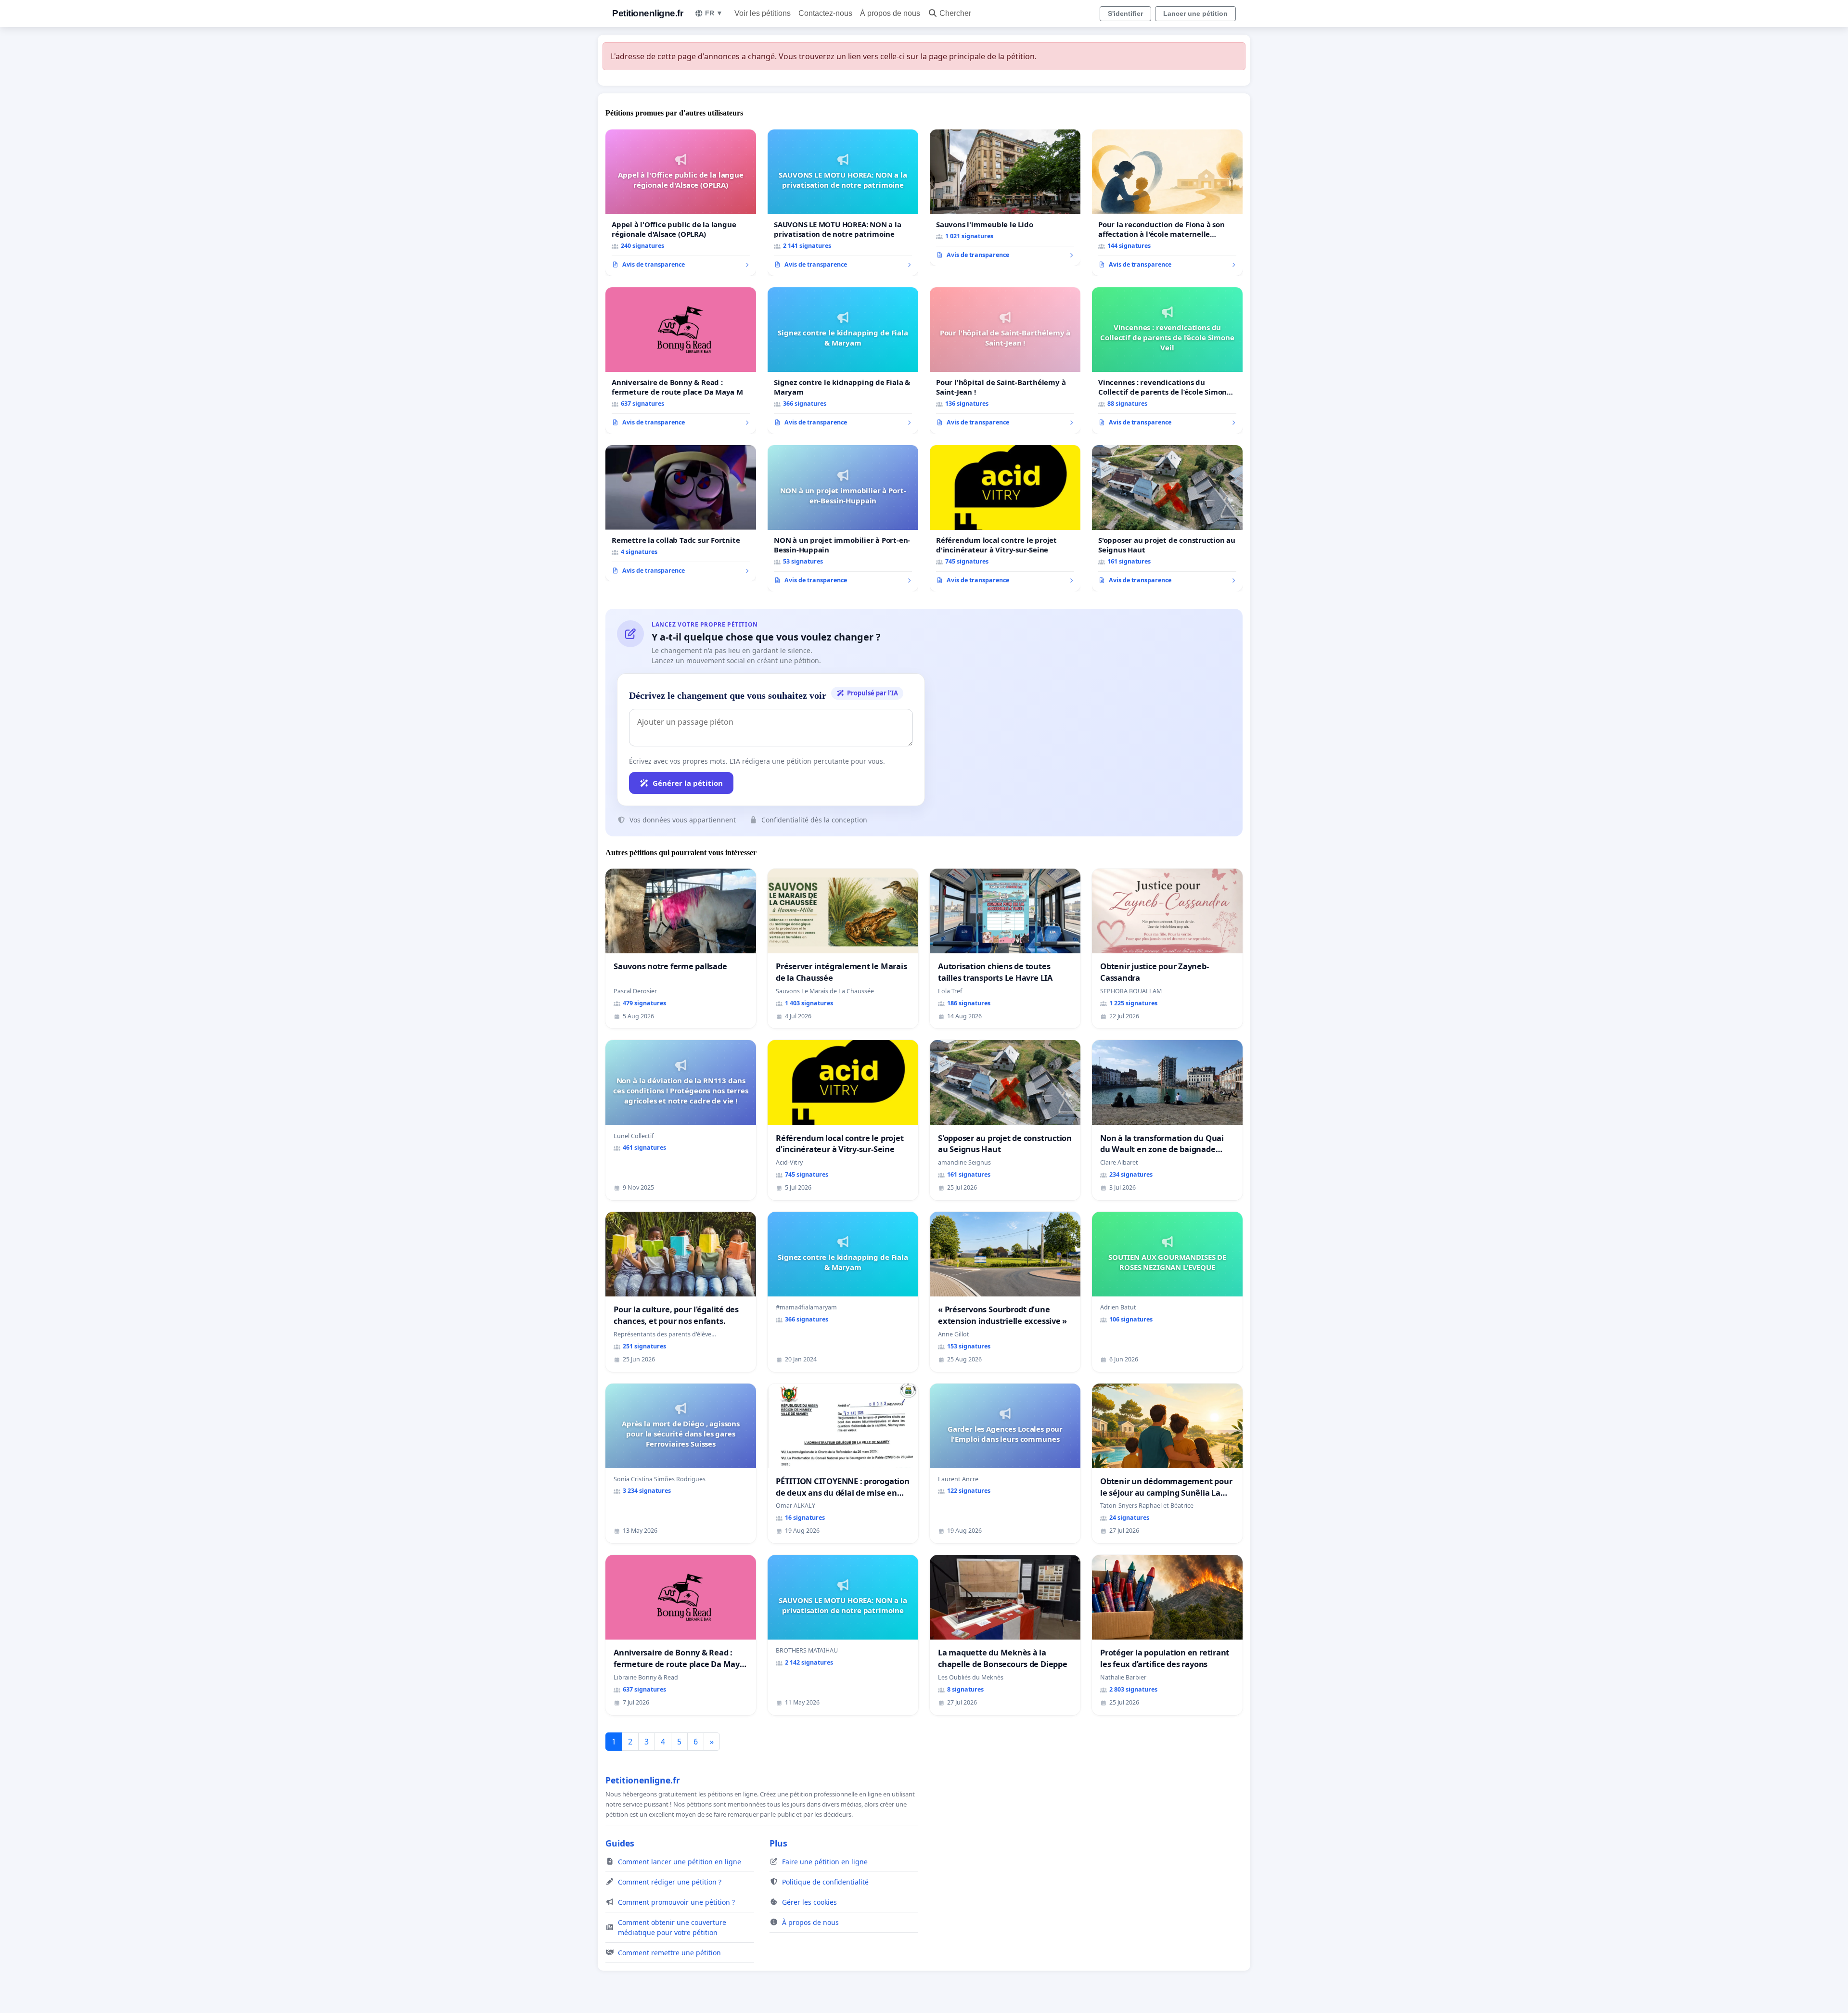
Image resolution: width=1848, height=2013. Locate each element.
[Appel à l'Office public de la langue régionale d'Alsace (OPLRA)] (681, 203)
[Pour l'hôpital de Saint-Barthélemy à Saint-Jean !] (1005, 360)
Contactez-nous (825, 13)
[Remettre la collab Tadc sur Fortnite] (681, 513)
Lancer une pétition (1195, 13)
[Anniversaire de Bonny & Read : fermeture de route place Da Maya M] (681, 360)
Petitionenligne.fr (648, 13)
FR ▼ (714, 13)
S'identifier (1125, 13)
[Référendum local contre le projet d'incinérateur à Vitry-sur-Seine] (1005, 518)
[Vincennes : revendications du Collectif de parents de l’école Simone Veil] (1167, 360)
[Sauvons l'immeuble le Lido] (1005, 198)
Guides (620, 1843)
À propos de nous (890, 13)
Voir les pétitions (763, 13)
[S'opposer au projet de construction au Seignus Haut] (1167, 518)
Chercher (955, 13)
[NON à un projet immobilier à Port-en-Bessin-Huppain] (843, 518)
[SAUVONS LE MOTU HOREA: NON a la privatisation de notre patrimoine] (843, 203)
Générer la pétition (688, 783)
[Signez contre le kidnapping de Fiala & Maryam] (843, 360)
